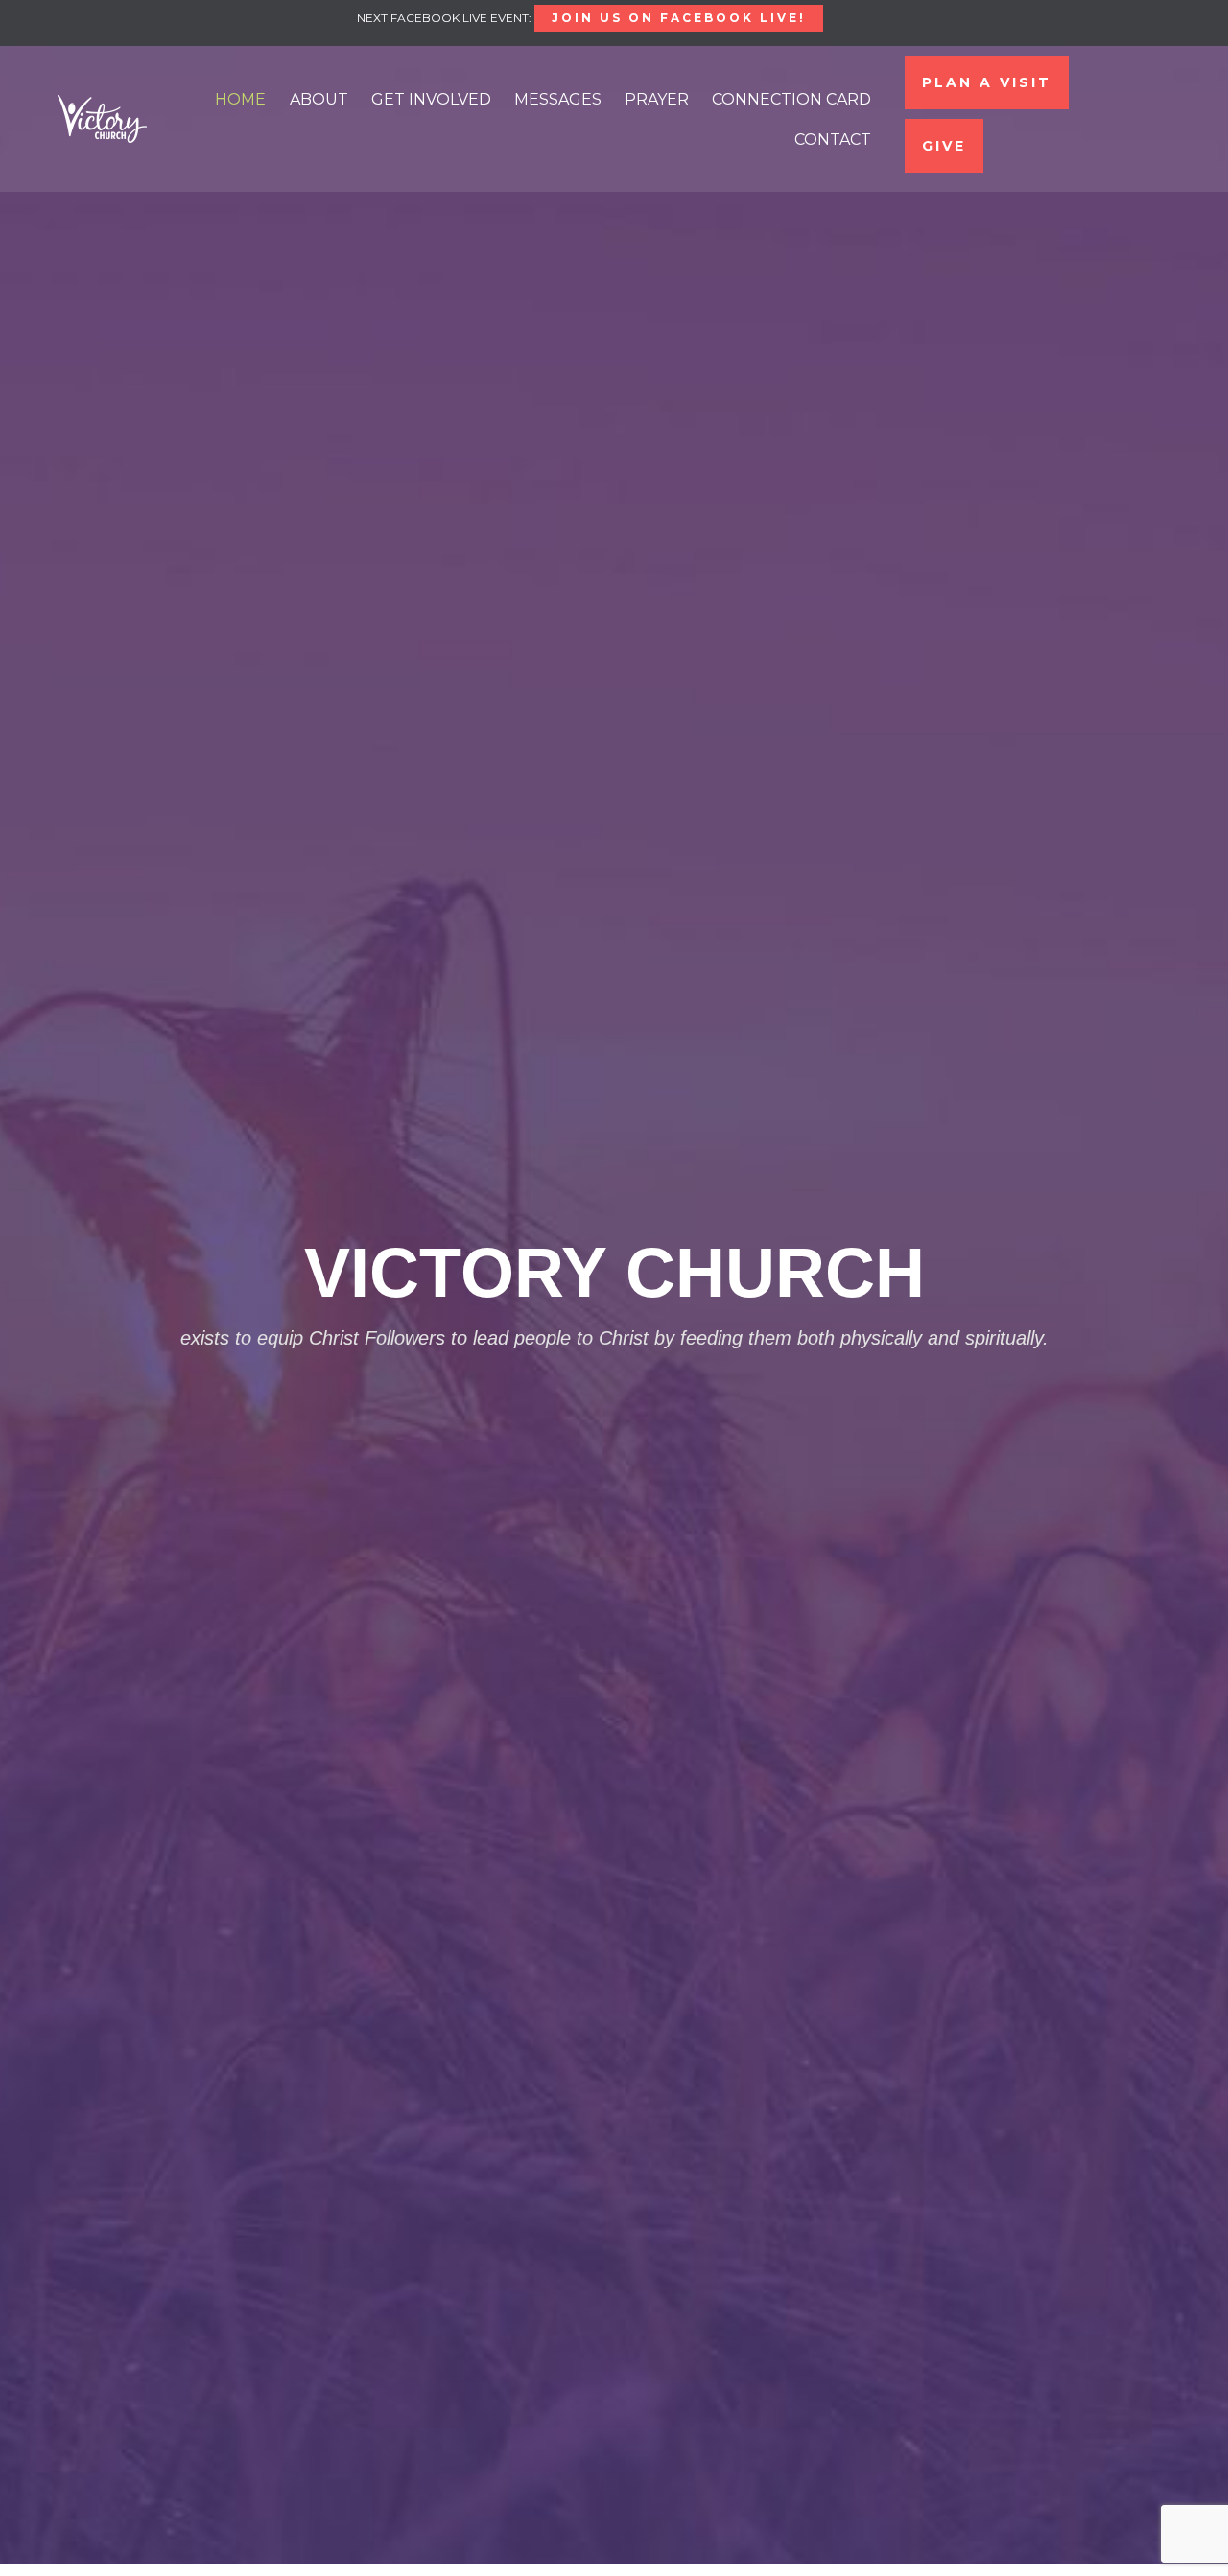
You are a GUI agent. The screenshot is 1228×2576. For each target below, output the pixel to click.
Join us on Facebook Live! (679, 18)
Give (944, 146)
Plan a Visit (987, 82)
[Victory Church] (102, 119)
